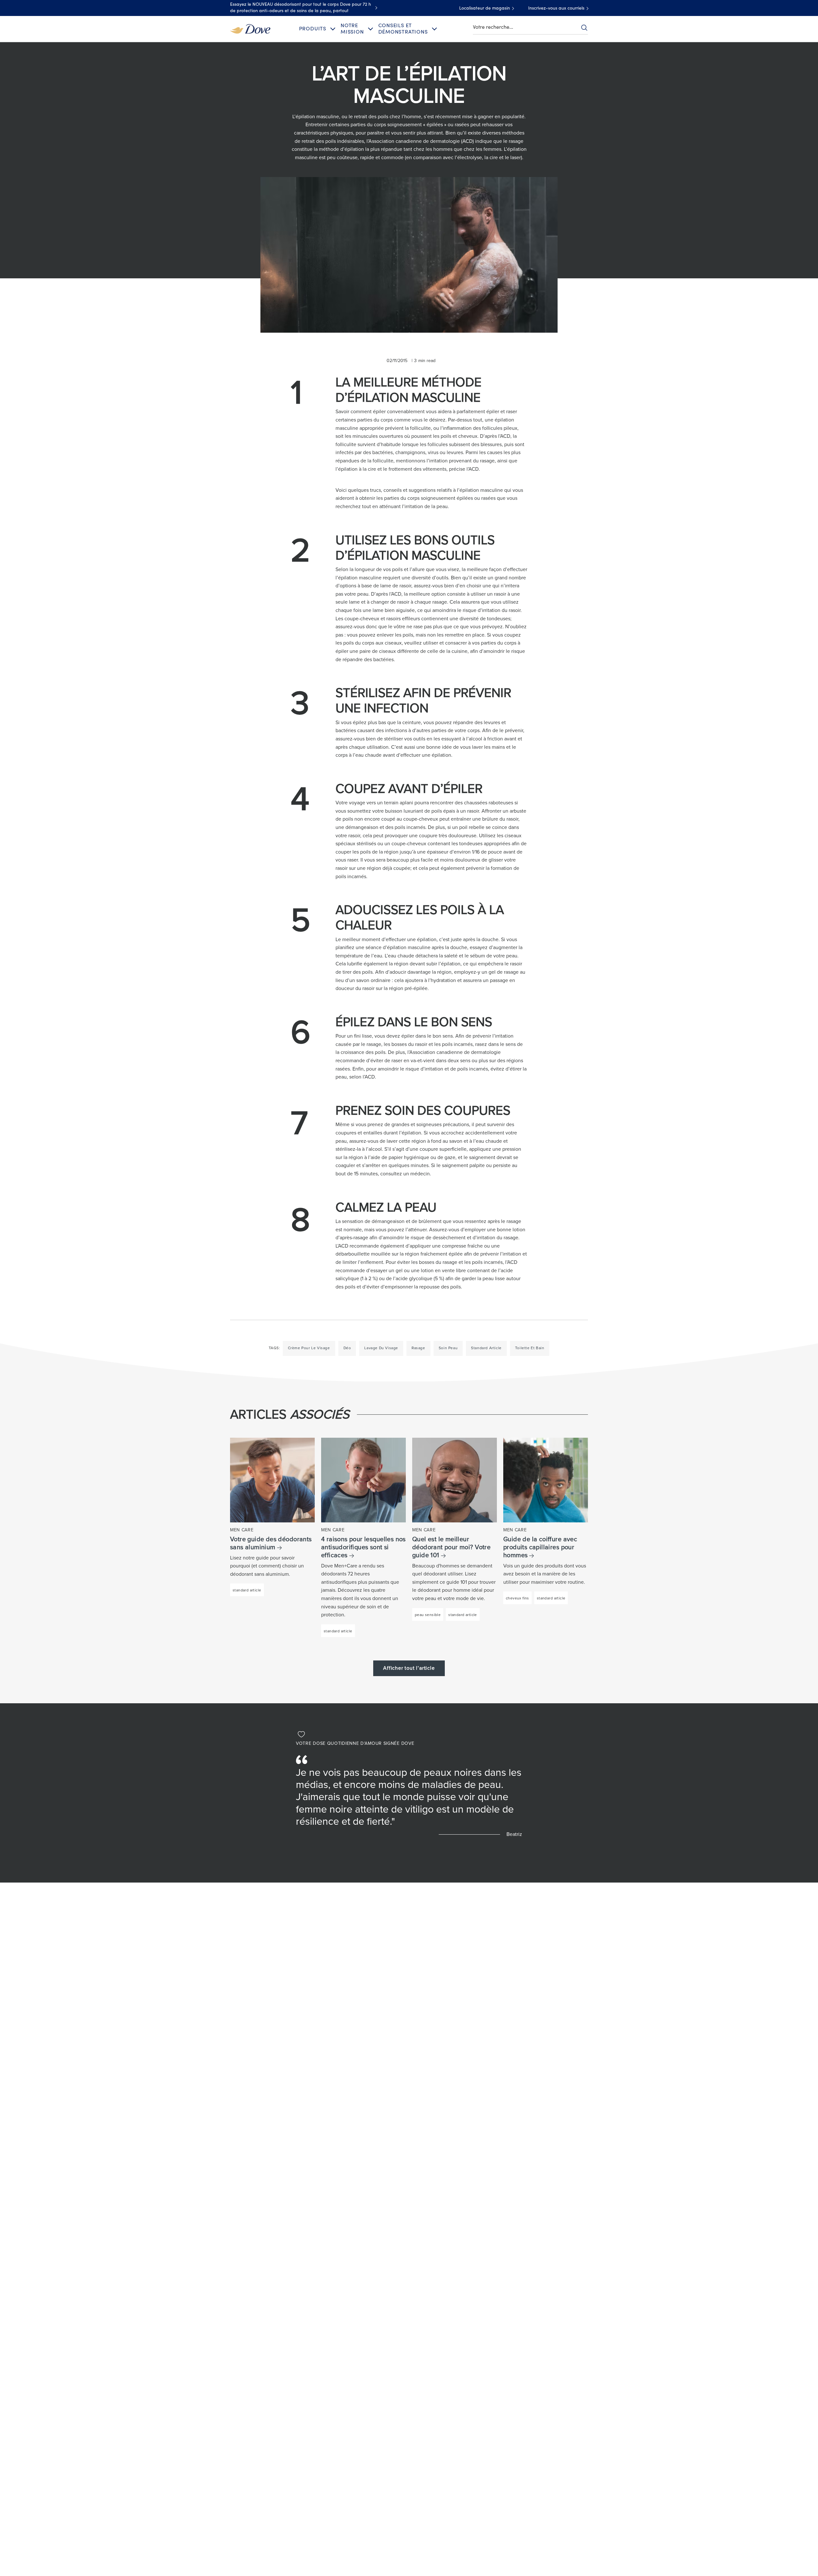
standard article (486, 1348)
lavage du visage (381, 1348)
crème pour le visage (309, 1348)
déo (347, 1348)
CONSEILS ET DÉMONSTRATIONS (403, 29)
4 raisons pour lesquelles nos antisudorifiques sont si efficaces (363, 1547)
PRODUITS (313, 29)
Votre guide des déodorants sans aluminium (271, 1543)
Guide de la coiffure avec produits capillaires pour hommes (540, 1547)
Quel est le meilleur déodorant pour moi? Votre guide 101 (451, 1547)
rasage (418, 1348)
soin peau (448, 1348)
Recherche (584, 27)
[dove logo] (250, 28)
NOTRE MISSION (352, 29)
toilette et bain (530, 1348)
